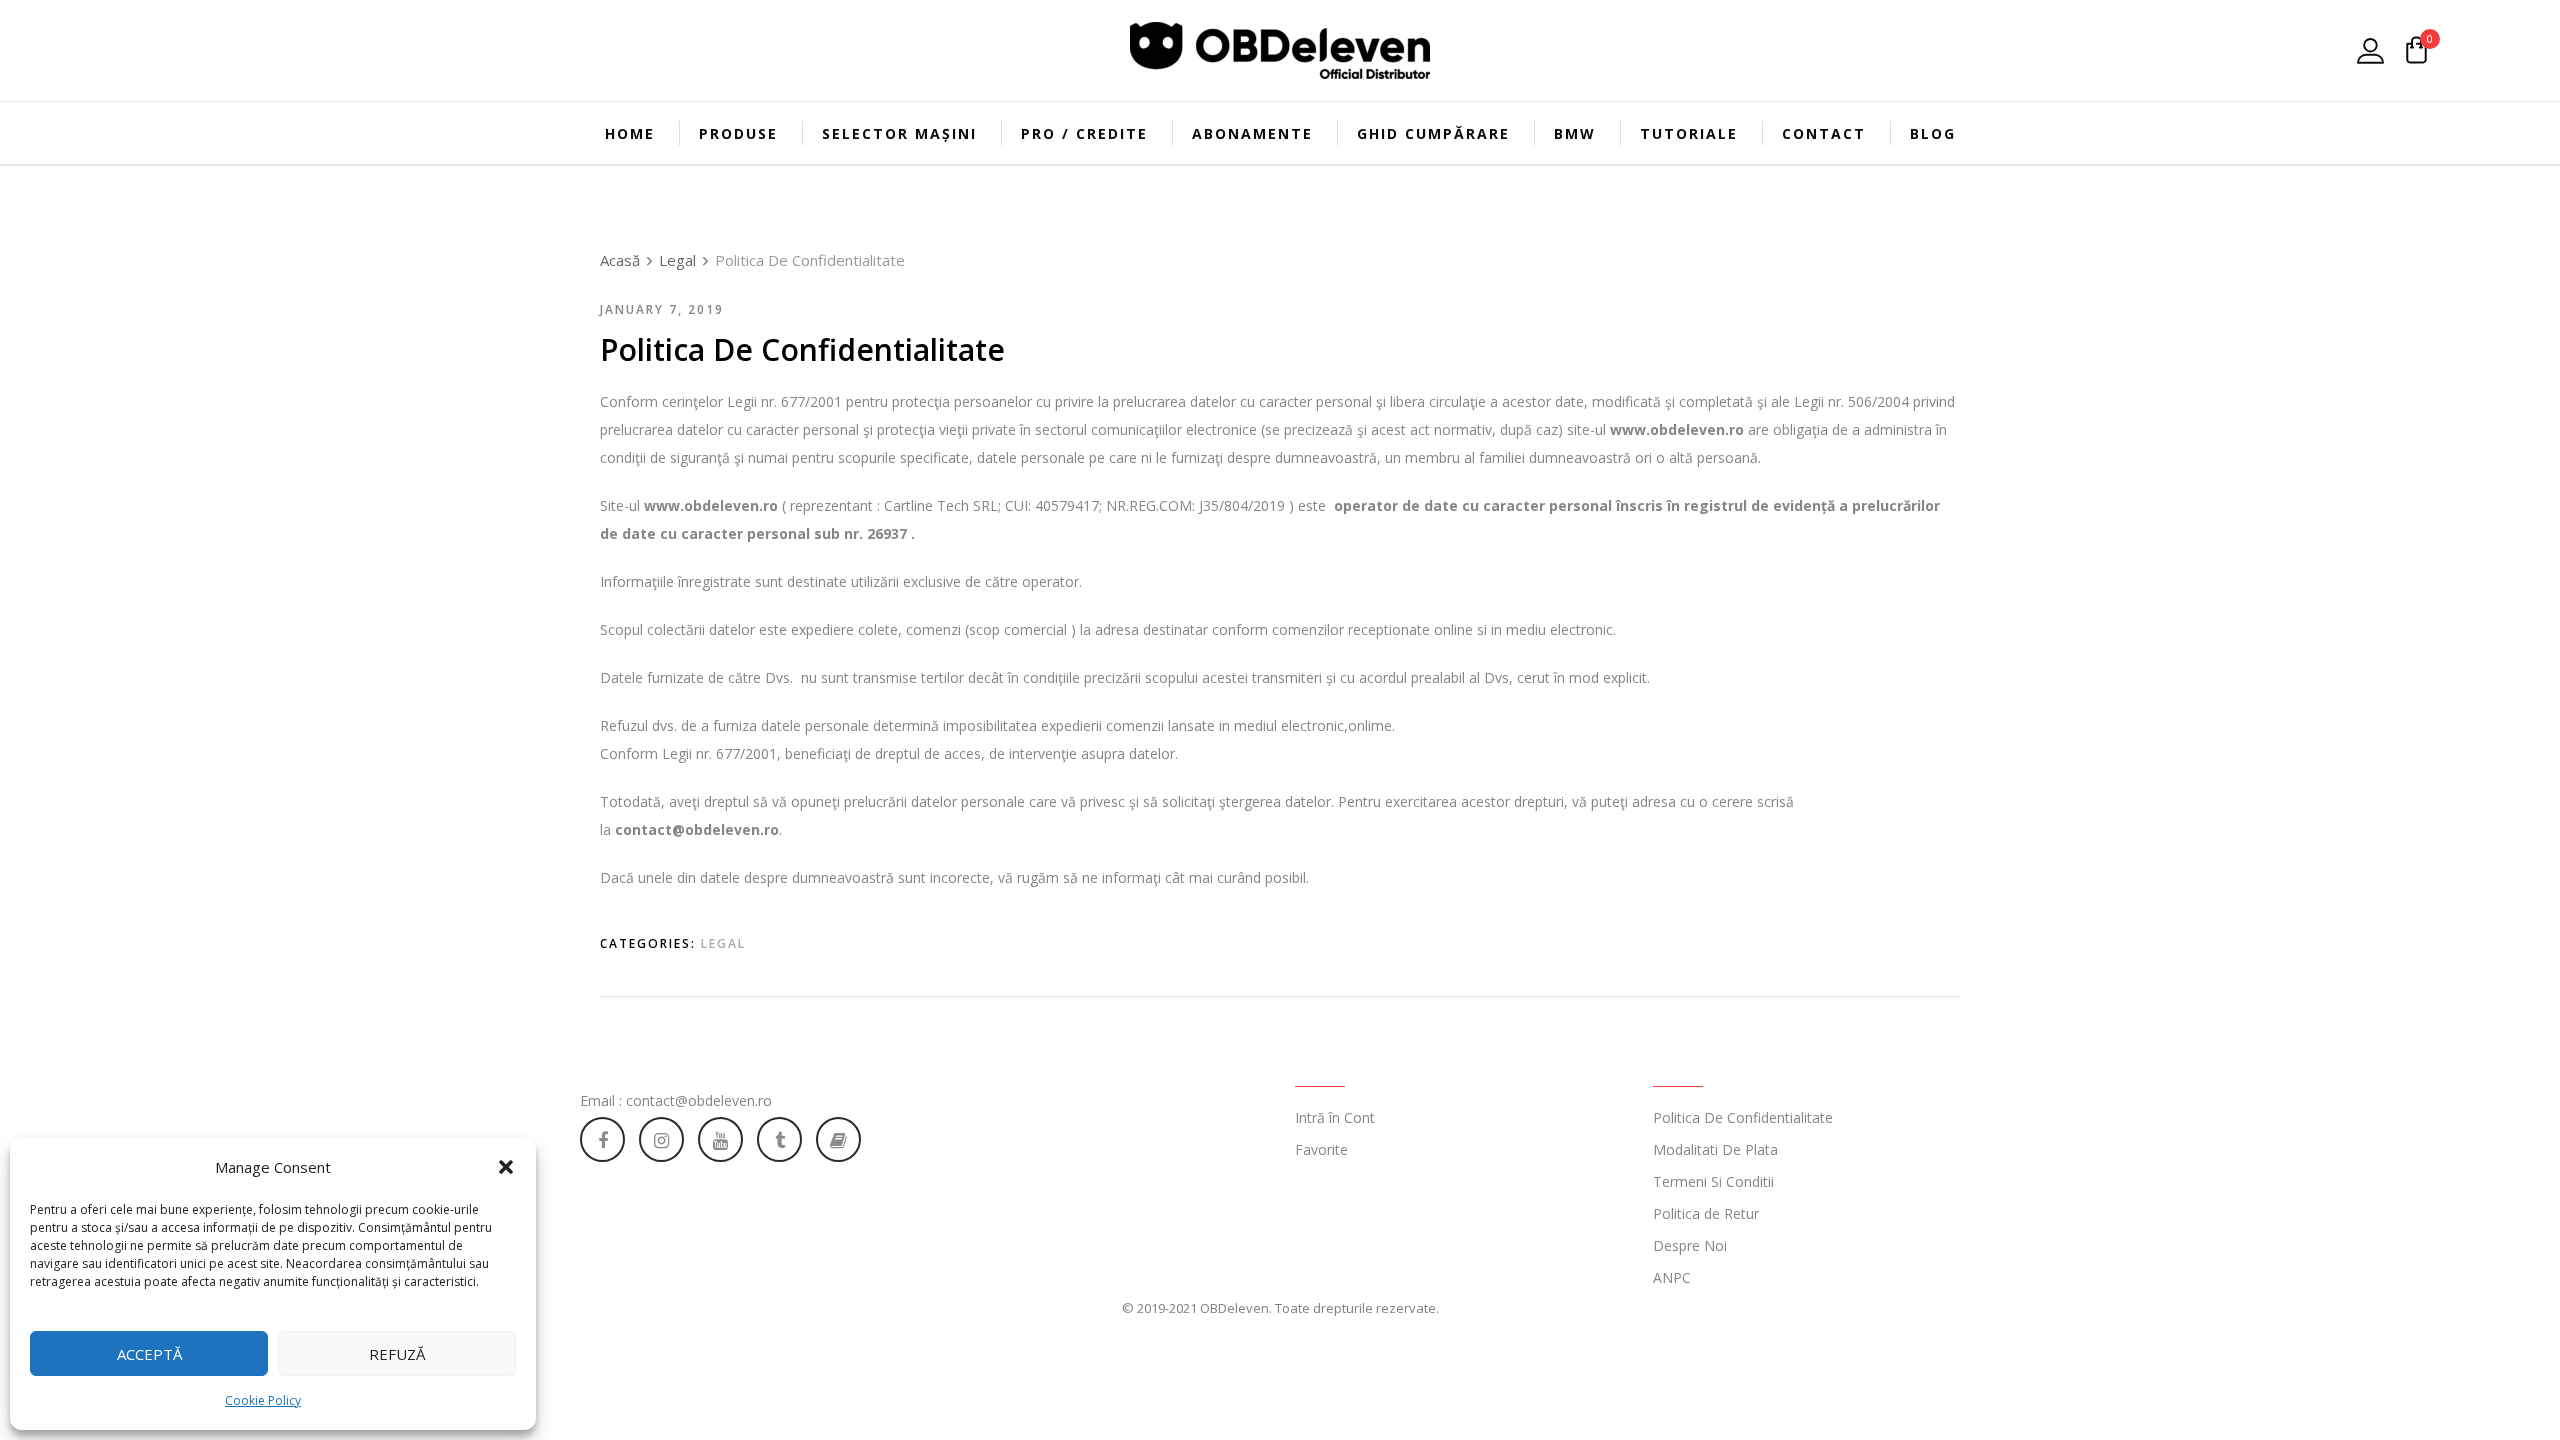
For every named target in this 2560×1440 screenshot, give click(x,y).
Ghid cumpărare (1433, 133)
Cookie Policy (263, 1400)
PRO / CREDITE (1084, 133)
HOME (630, 133)
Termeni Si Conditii (1713, 1181)
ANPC (1672, 1277)
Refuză (397, 1354)
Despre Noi (1690, 1245)
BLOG (1933, 133)
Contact (1824, 133)
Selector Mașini (899, 133)
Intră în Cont (1335, 1117)
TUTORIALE (1689, 133)
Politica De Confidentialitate (1743, 1117)
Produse (738, 133)
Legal (723, 943)
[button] (506, 1167)
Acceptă (149, 1354)
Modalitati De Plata (1715, 1149)
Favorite (1321, 1149)
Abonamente (1252, 133)
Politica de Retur (1706, 1213)
